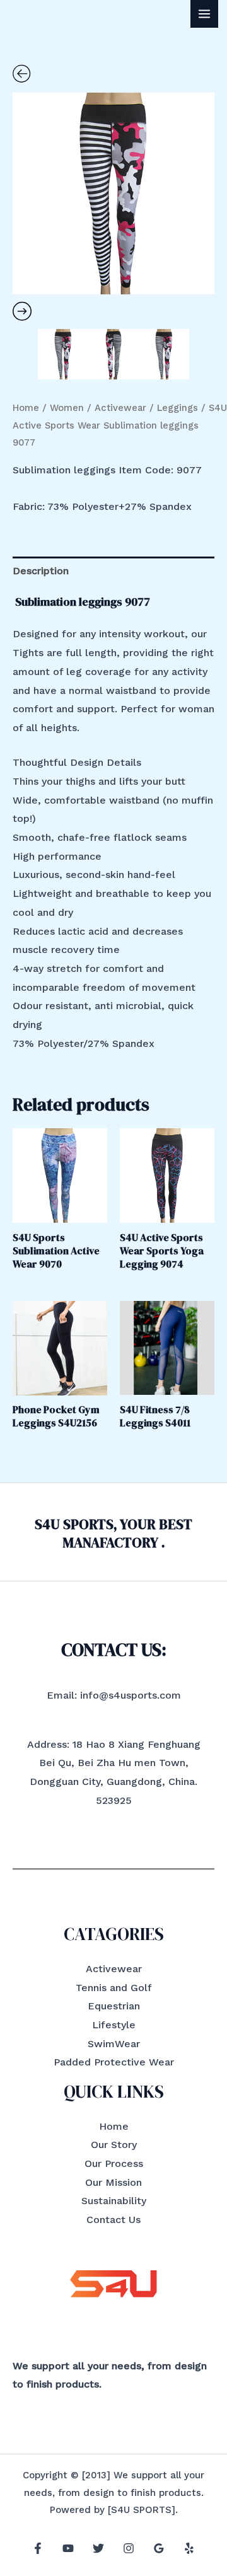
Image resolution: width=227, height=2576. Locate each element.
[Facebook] (38, 2548)
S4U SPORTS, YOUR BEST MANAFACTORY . (113, 1533)
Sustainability (114, 2201)
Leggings (178, 408)
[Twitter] (98, 2548)
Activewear (120, 408)
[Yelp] (189, 2548)
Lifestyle (114, 2025)
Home (26, 408)
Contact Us (113, 2220)
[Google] (159, 2548)
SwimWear (114, 2044)
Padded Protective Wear (114, 2062)
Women (67, 408)
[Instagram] (129, 2548)
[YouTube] (68, 2548)
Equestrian (114, 2006)
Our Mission (113, 2182)
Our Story (114, 2145)
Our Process (114, 2163)
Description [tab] (41, 571)
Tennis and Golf (114, 1988)
